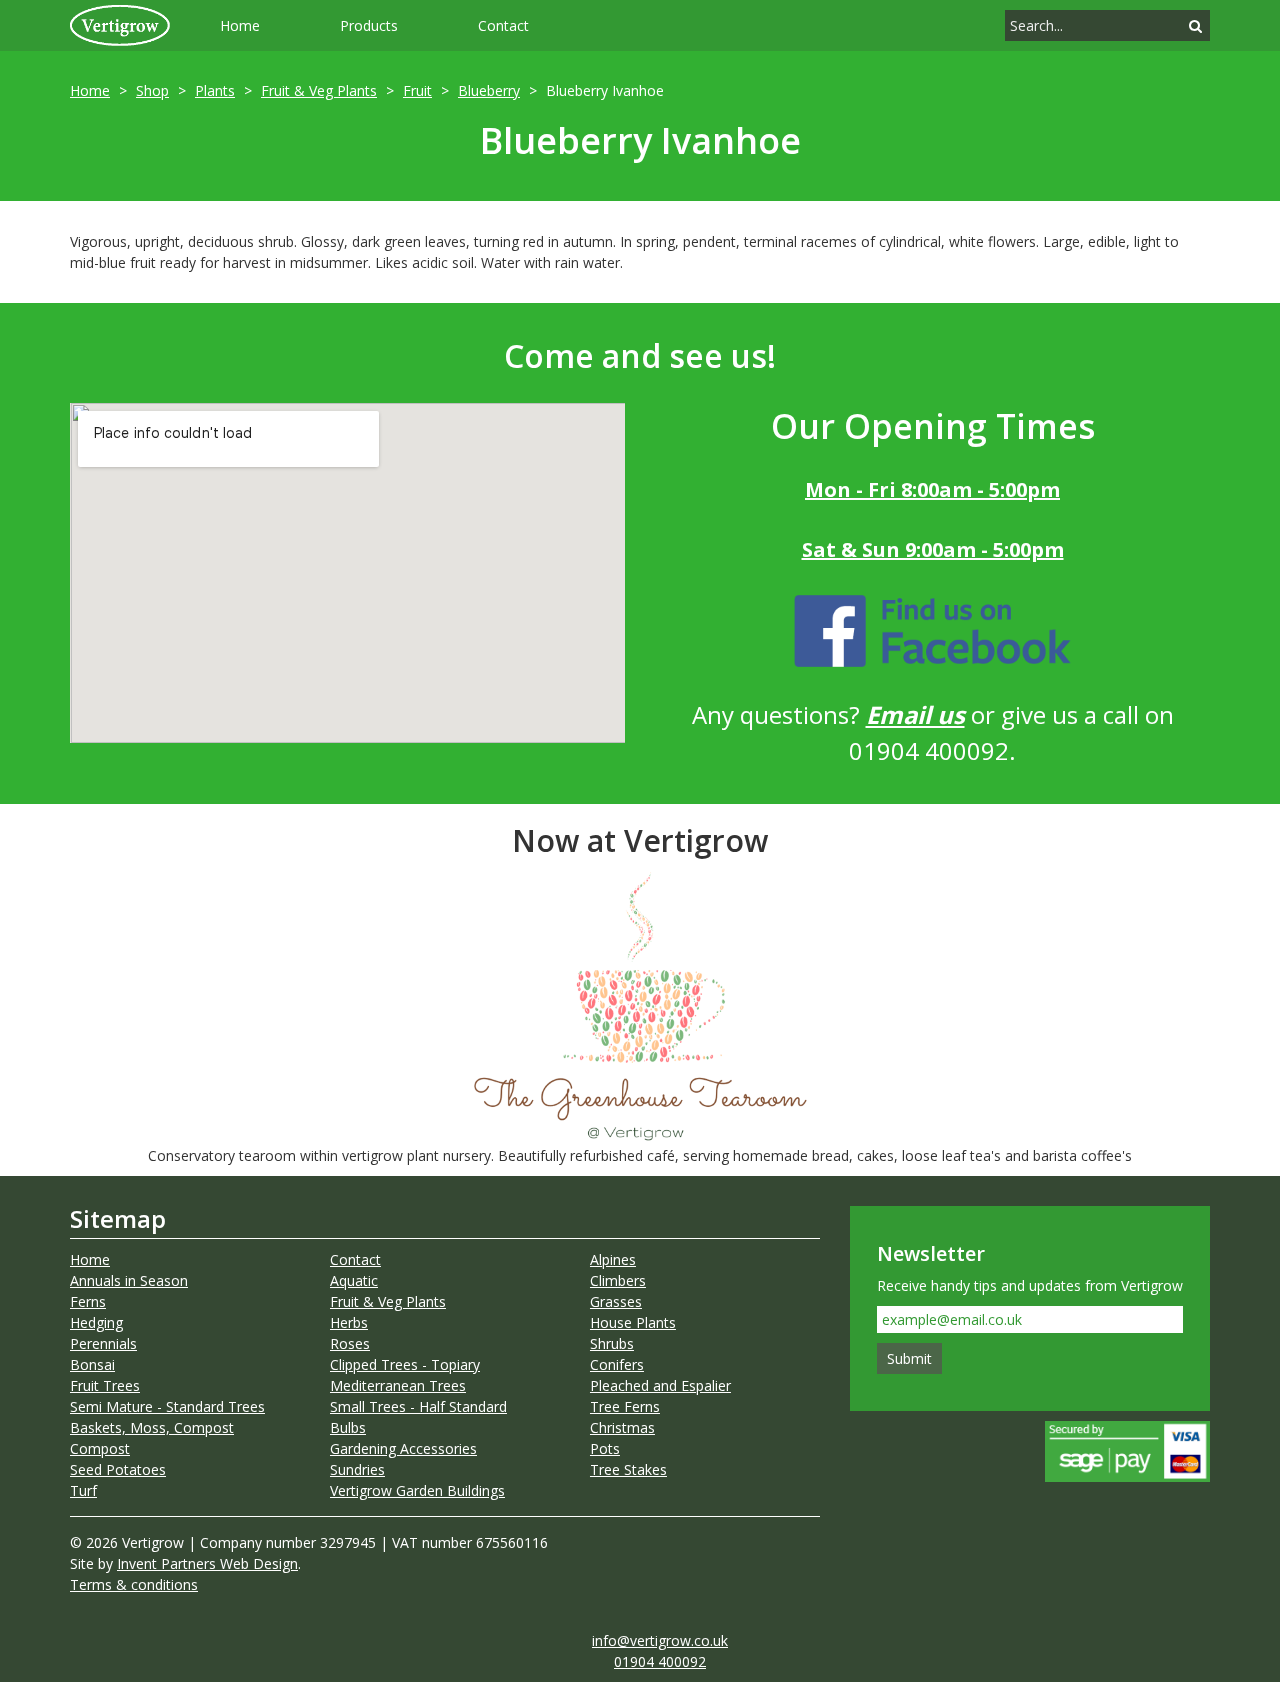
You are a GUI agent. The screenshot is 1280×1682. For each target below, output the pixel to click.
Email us (915, 714)
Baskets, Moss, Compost (152, 1427)
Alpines (613, 1259)
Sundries (357, 1469)
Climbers (618, 1280)
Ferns (88, 1301)
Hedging (96, 1322)
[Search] (1195, 25)
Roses (350, 1343)
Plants (215, 90)
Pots (605, 1448)
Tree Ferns (625, 1406)
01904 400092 (660, 1661)
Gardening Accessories (403, 1448)
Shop (152, 90)
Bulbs (348, 1427)
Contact (503, 25)
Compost (100, 1448)
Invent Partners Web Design (207, 1563)
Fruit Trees (105, 1385)
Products (369, 25)
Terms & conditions (134, 1584)
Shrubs (612, 1343)
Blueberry (489, 90)
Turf (83, 1490)
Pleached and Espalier (660, 1385)
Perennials (103, 1343)
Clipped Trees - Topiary (405, 1364)
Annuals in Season (129, 1280)
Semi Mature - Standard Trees (167, 1406)
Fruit (417, 90)
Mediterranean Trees (398, 1385)
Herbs (349, 1322)
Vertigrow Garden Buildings (417, 1490)
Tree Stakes (628, 1469)
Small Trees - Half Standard (418, 1406)
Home (240, 25)
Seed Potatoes (118, 1469)
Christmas (622, 1427)
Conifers (617, 1364)
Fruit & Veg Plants (319, 90)
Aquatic (354, 1280)
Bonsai (92, 1364)
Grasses (616, 1301)
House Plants (633, 1322)
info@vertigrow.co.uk (660, 1640)
